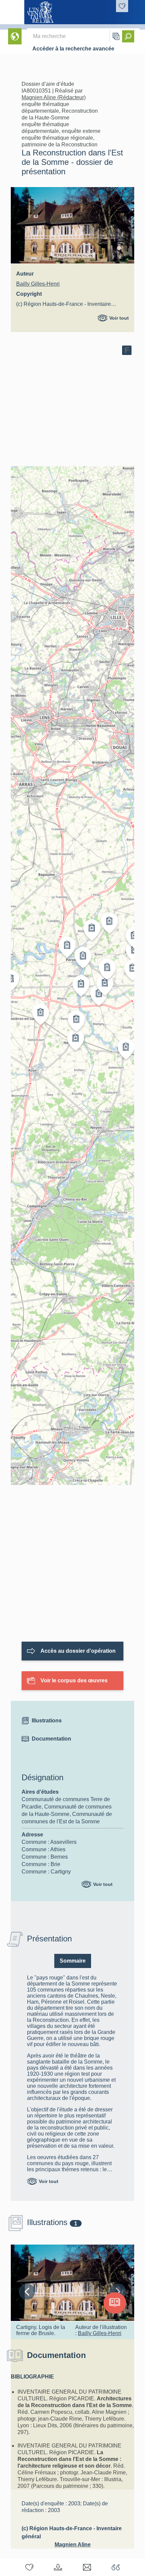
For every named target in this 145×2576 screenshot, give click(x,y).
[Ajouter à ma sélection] (29, 2567)
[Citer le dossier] (116, 2567)
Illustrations (47, 1721)
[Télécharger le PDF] (58, 2567)
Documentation (51, 1739)
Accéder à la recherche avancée (73, 49)
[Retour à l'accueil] (12, 12)
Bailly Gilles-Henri (38, 284)
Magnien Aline (73, 2545)
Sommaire (73, 1961)
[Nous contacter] (87, 2567)
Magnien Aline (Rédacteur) (54, 97)
